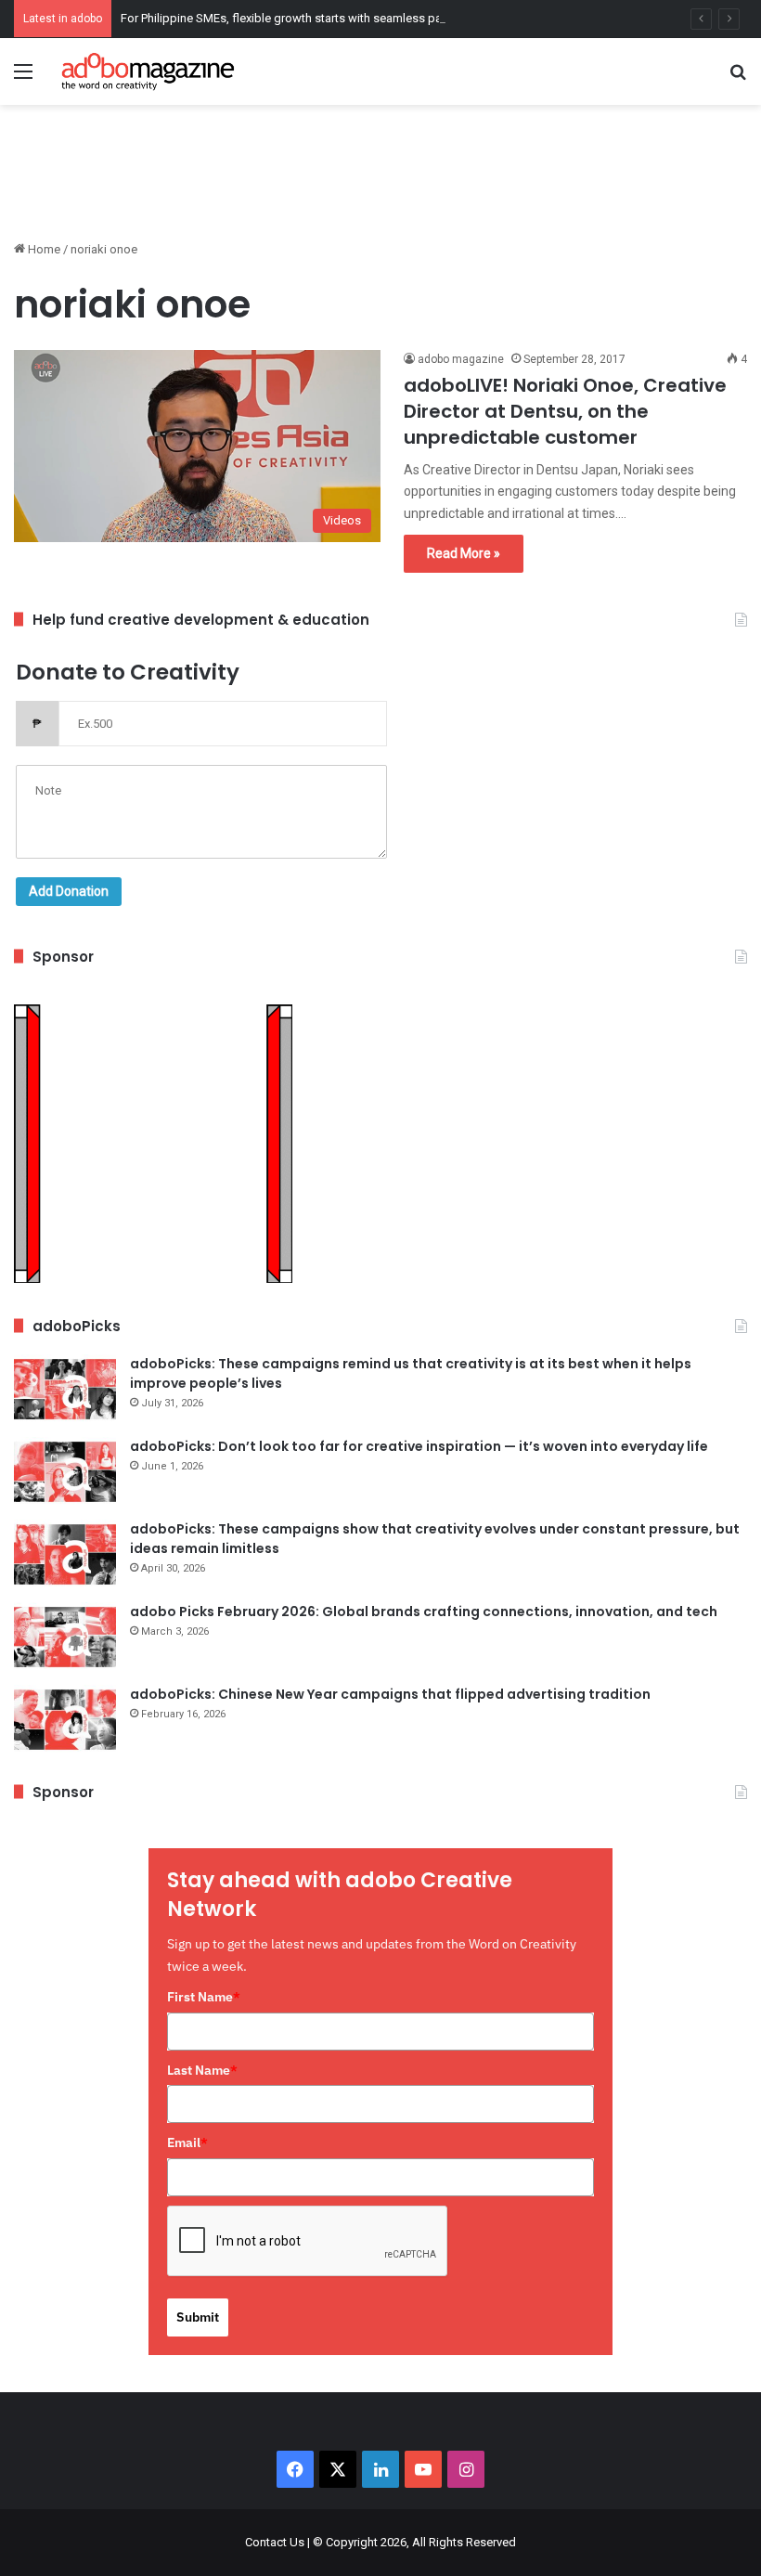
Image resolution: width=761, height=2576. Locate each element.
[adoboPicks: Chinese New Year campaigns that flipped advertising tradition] (65, 1720)
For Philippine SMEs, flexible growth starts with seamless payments (301, 18)
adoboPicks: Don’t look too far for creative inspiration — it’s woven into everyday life (419, 1446)
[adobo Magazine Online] (148, 71)
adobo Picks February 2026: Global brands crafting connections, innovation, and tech (424, 1612)
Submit (198, 2317)
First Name (204, 1997)
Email (187, 2142)
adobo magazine (461, 359)
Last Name (202, 2070)
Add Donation (69, 891)
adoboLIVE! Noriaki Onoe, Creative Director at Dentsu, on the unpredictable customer (565, 411)
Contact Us (275, 2542)
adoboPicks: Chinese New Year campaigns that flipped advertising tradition (390, 1694)
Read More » (464, 553)
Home (43, 249)
